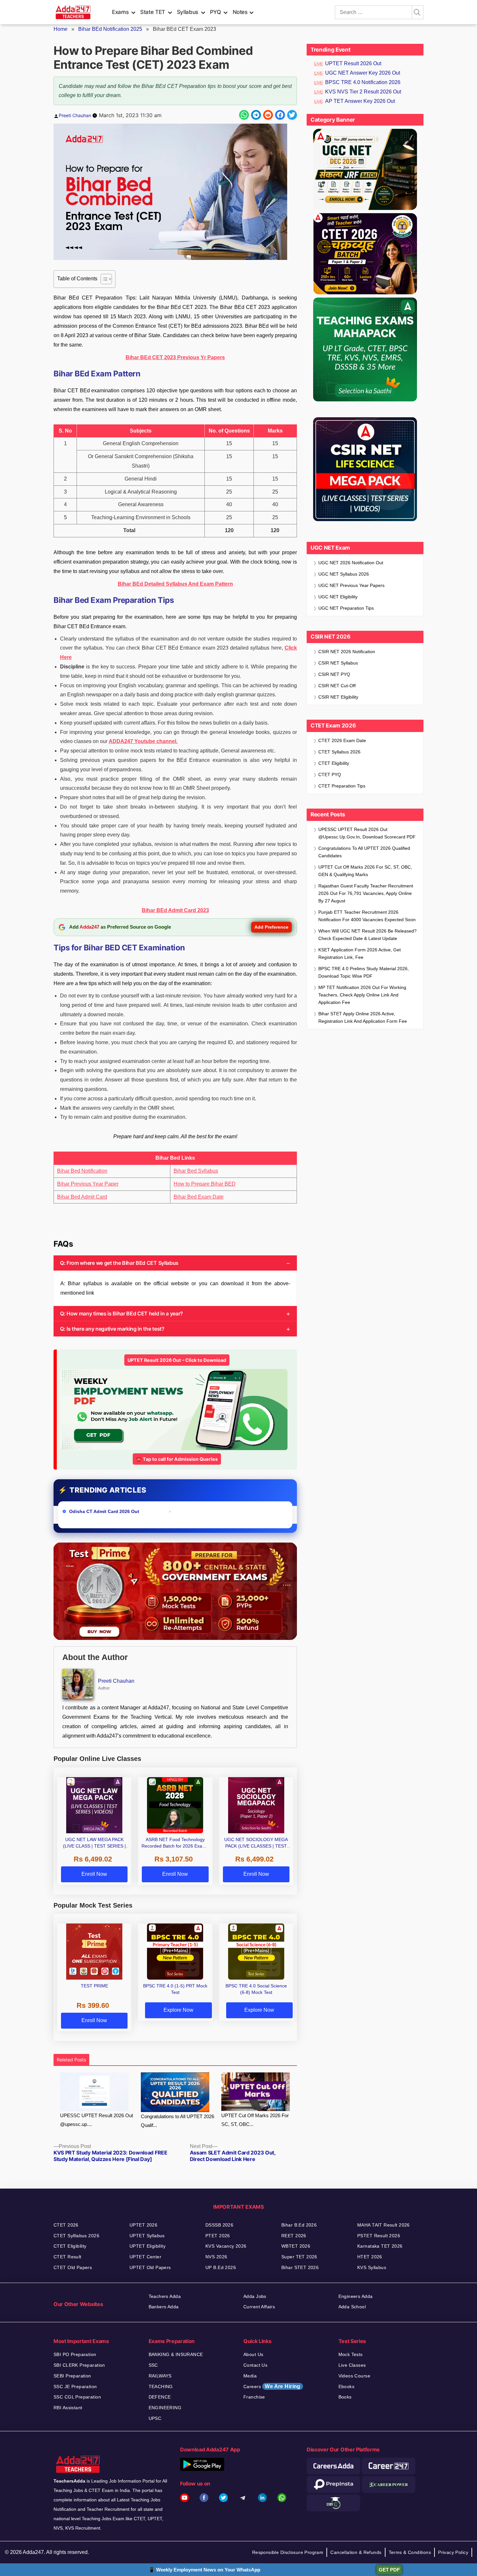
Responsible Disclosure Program (288, 2552)
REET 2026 (294, 2236)
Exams (120, 12)
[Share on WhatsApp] (244, 115)
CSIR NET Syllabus (338, 663)
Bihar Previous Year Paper (88, 1184)
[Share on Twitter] (292, 115)
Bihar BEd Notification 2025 (110, 29)
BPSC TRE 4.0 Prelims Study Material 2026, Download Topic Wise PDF (364, 972)
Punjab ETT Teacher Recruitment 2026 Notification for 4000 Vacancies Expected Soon (367, 916)
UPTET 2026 (143, 2225)
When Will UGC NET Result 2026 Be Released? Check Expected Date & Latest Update (367, 935)
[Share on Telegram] (256, 115)
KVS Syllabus (372, 2267)
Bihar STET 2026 (300, 2267)
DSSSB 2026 (219, 2225)
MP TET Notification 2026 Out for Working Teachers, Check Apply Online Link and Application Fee (362, 995)
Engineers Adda (356, 2296)
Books (345, 2397)
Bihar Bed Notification (82, 1171)
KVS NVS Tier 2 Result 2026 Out (363, 92)
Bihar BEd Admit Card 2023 (175, 910)
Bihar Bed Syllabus (196, 1171)
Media (250, 2376)
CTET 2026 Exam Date (342, 740)
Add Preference (271, 927)
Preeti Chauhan (75, 115)
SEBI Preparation (72, 2376)
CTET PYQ (330, 775)
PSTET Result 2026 (379, 2236)
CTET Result (67, 2257)
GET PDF (389, 2570)
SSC (153, 2365)
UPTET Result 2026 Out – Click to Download (177, 1360)
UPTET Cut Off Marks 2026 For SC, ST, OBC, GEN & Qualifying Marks (365, 871)
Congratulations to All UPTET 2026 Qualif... (177, 2121)
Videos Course (354, 2376)
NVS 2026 (216, 2257)
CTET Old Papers (73, 2267)
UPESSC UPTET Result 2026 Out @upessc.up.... (97, 2120)
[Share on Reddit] (268, 115)
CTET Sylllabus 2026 (76, 2236)
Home (61, 29)
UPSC (155, 2418)
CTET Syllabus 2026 (339, 752)
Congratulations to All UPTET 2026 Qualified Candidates (364, 852)
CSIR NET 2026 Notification (347, 652)
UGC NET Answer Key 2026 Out (363, 73)
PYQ (215, 12)
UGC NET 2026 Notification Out (351, 563)
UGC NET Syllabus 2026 (344, 574)
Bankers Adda (164, 2307)
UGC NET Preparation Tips (346, 608)
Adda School (352, 2307)
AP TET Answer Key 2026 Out (360, 101)
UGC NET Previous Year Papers (351, 585)
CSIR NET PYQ (334, 674)
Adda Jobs (255, 2296)
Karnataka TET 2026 (380, 2246)
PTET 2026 (218, 2236)
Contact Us (255, 2365)
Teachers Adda (165, 2296)
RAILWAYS (160, 2376)
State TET (153, 12)
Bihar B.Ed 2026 (299, 2225)
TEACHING (161, 2387)
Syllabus (188, 12)
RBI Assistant (68, 2408)
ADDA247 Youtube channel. (143, 741)
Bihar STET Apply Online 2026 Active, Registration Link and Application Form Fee (363, 1017)
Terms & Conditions (410, 2552)
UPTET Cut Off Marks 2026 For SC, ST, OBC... (255, 2120)
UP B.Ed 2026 (221, 2267)
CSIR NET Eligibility (338, 697)
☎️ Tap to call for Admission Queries (177, 1459)
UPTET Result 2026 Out (353, 63)
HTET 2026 (370, 2257)
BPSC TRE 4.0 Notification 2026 (363, 82)
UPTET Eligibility (147, 2246)
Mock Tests (351, 2354)
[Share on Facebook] (280, 115)
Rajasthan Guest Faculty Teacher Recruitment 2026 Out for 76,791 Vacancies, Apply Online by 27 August (366, 893)
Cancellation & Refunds (356, 2552)
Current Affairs (259, 2307)
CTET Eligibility (334, 763)
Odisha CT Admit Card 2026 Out (105, 1511)
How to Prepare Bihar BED (205, 1184)
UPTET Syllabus (147, 2236)
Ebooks (347, 2387)
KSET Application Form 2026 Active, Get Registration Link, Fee (360, 953)
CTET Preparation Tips (342, 786)
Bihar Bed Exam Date (199, 1197)
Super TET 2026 (299, 2257)
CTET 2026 (66, 2225)
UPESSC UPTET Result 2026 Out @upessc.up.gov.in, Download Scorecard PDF (367, 833)
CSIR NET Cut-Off (337, 686)
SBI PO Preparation (75, 2354)
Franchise (254, 2397)
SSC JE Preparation (75, 2387)
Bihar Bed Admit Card (82, 1197)
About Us (253, 2354)
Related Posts (71, 2060)
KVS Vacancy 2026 (226, 2246)
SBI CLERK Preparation (79, 2365)
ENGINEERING (165, 2408)
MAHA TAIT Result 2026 (384, 2225)
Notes (240, 12)
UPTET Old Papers (150, 2267)
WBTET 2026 (296, 2246)
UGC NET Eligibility (338, 597)
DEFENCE (160, 2397)
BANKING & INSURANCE (176, 2354)
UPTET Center (145, 2257)
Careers (272, 2386)
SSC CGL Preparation (77, 2397)
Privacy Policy (453, 2552)
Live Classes (352, 2365)
